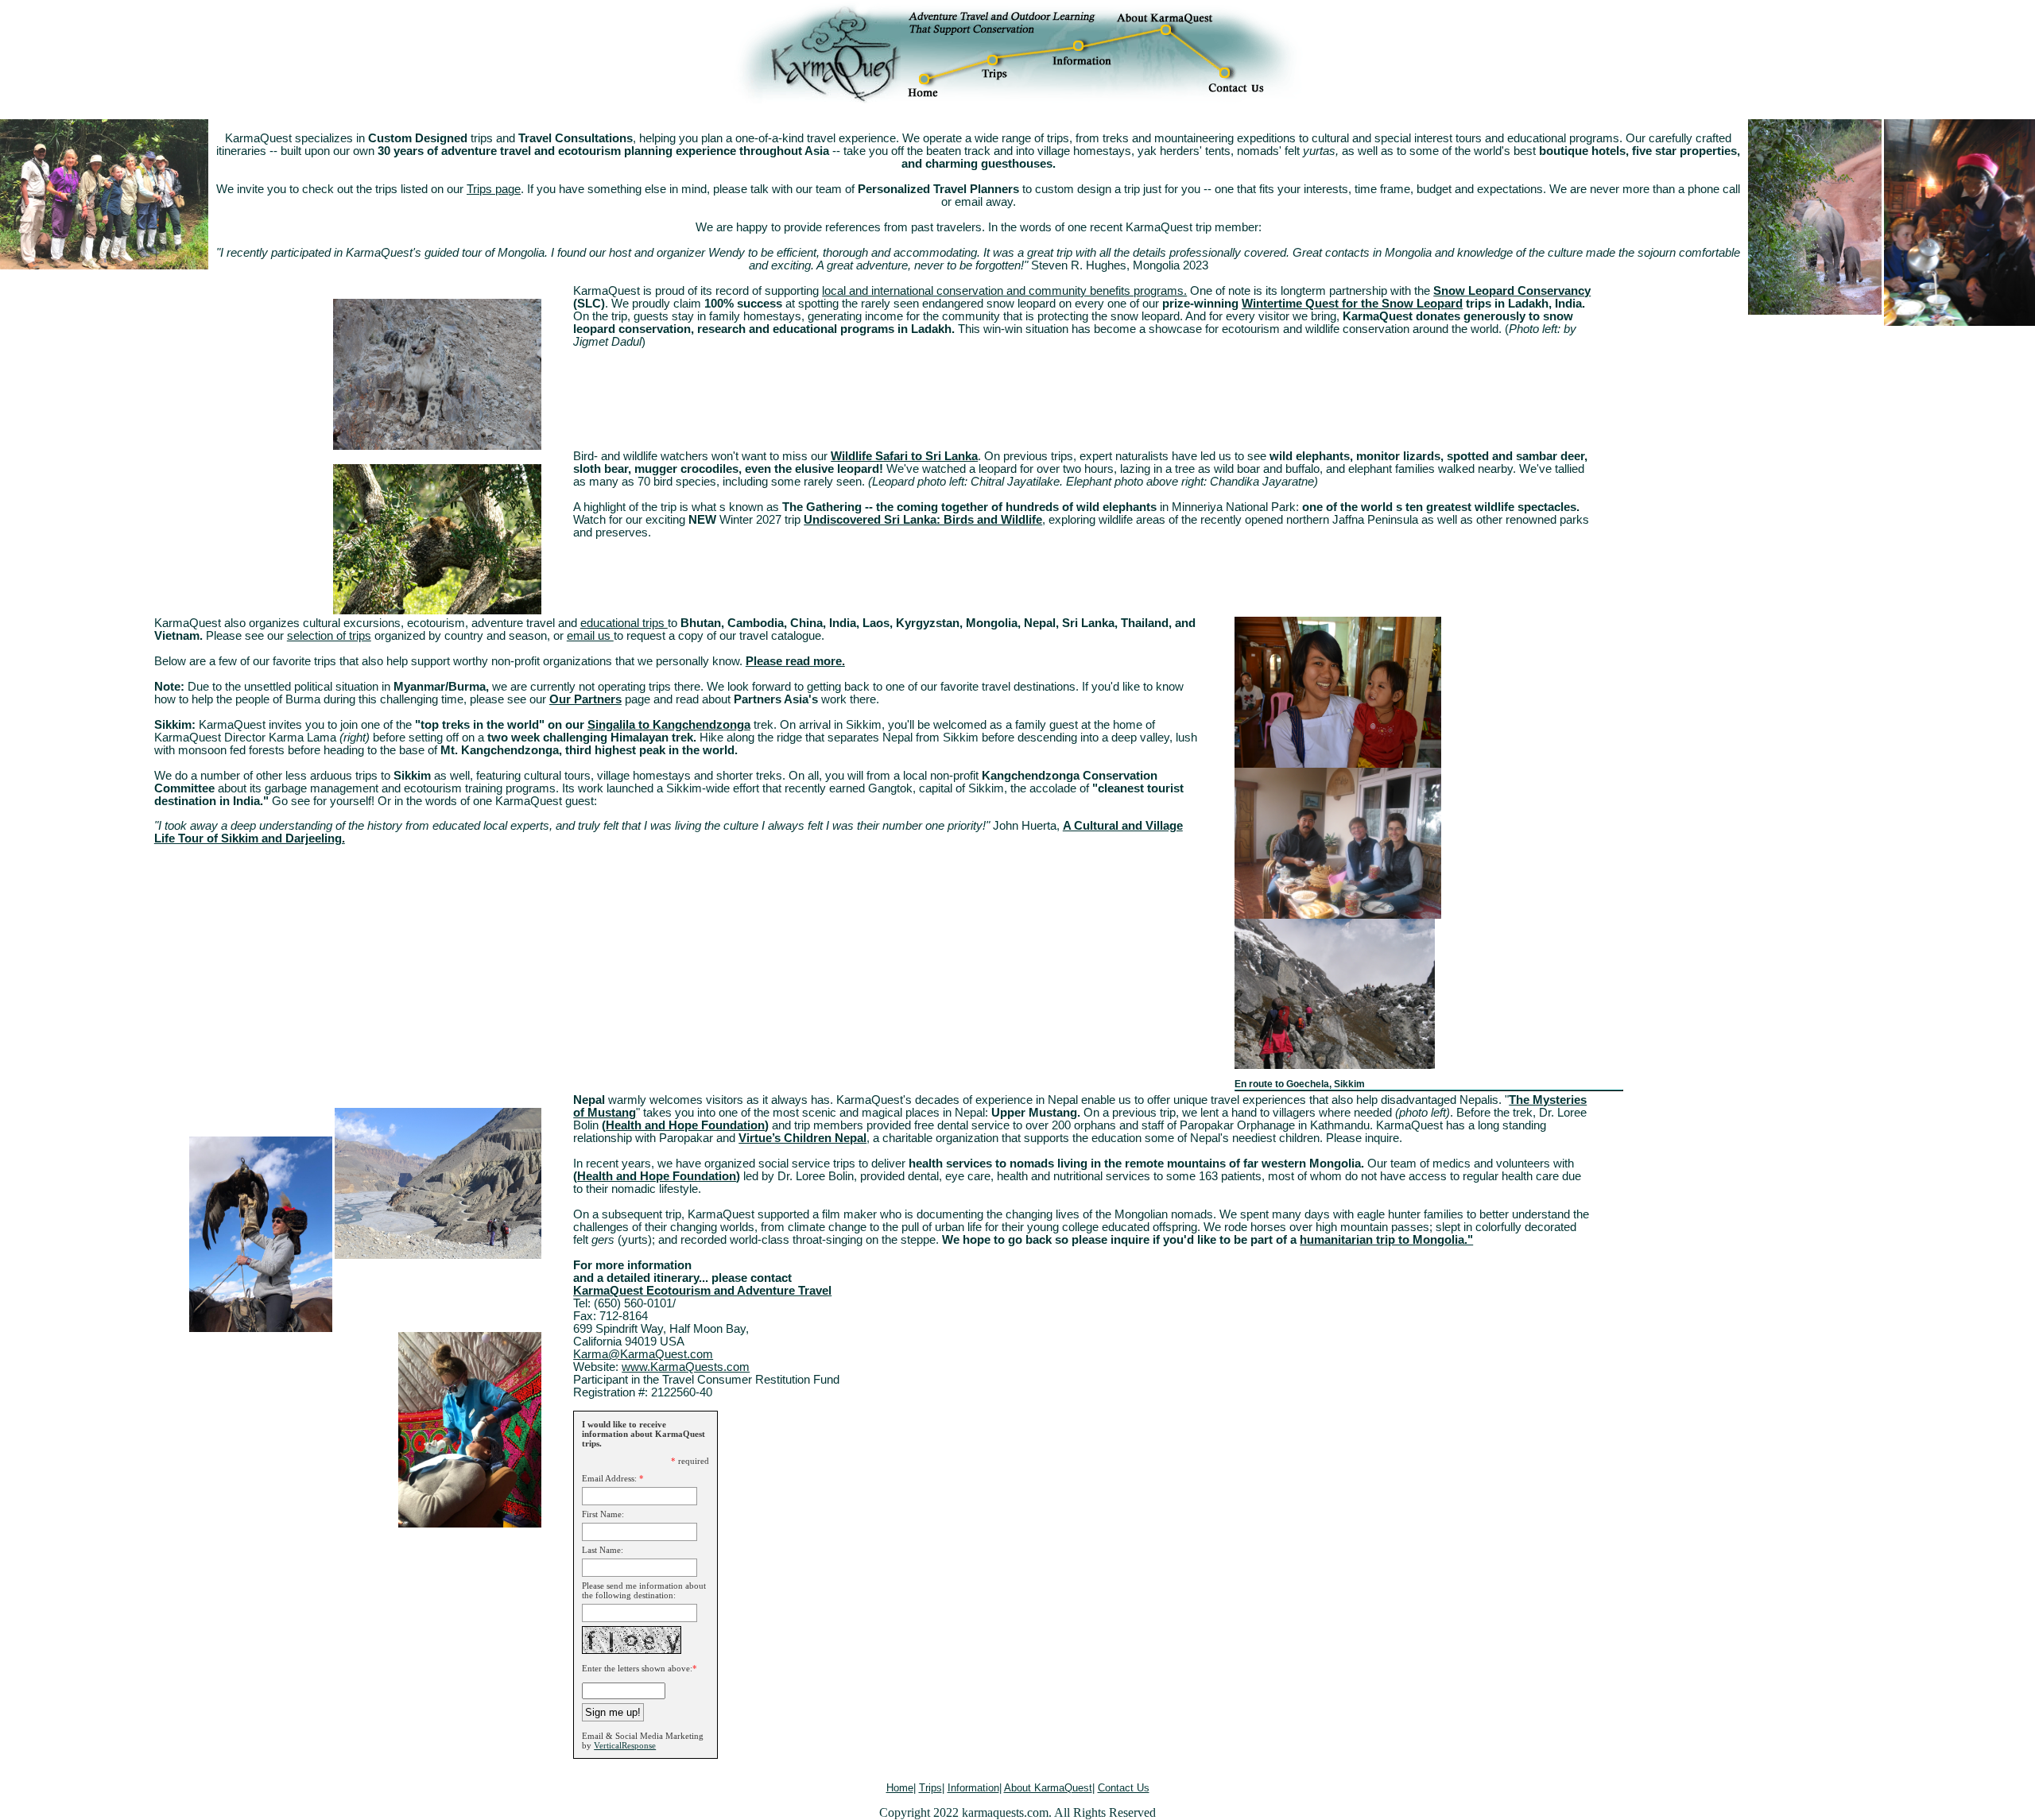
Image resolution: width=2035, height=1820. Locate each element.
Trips (930, 1788)
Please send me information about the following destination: (644, 1590)
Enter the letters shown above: (637, 1668)
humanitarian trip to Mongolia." (1386, 1240)
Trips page (494, 189)
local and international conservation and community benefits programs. (1004, 291)
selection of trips (329, 636)
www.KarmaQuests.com (686, 1367)
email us (590, 636)
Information (973, 1788)
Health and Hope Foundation (685, 1125)
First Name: (603, 1514)
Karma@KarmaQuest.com (643, 1354)
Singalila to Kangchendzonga (669, 725)
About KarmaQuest (1048, 1788)
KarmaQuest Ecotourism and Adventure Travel (702, 1291)
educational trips (624, 623)
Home (900, 1788)
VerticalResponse (625, 1745)
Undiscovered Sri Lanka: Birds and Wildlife (923, 520)
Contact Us (1124, 1788)
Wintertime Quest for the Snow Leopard (1352, 304)
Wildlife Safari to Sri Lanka (904, 456)
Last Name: (603, 1550)
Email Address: (609, 1478)
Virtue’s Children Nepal (802, 1138)
